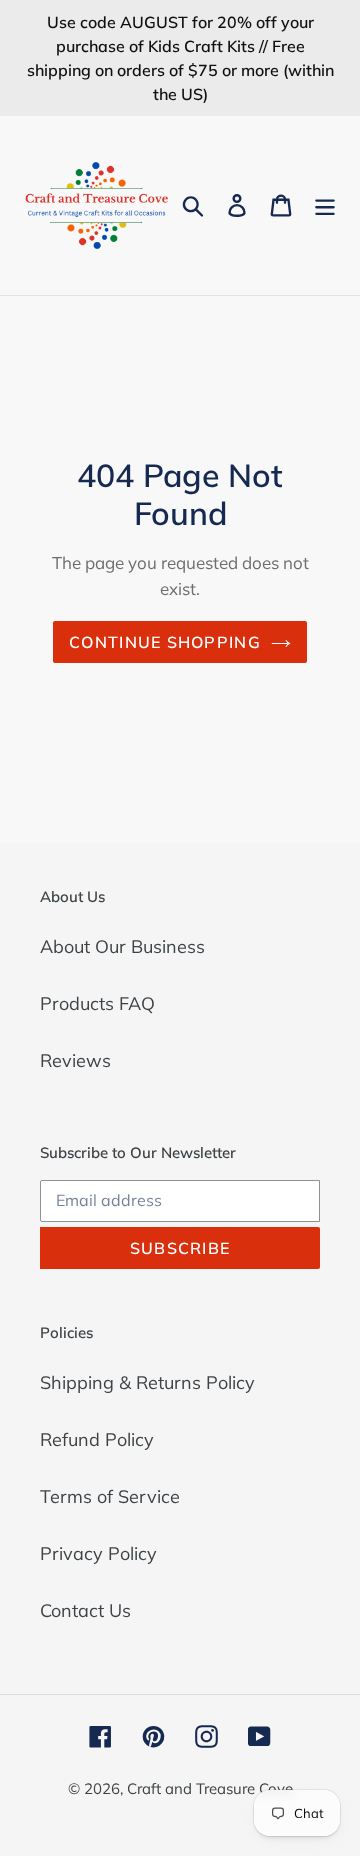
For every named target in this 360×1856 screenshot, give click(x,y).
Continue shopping (165, 642)
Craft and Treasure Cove (210, 1788)
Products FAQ (97, 1003)
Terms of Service (110, 1496)
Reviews (75, 1060)
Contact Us (85, 1610)
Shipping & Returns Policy (147, 1382)
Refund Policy (97, 1439)
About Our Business (122, 946)
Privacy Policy (98, 1553)
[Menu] (325, 205)
